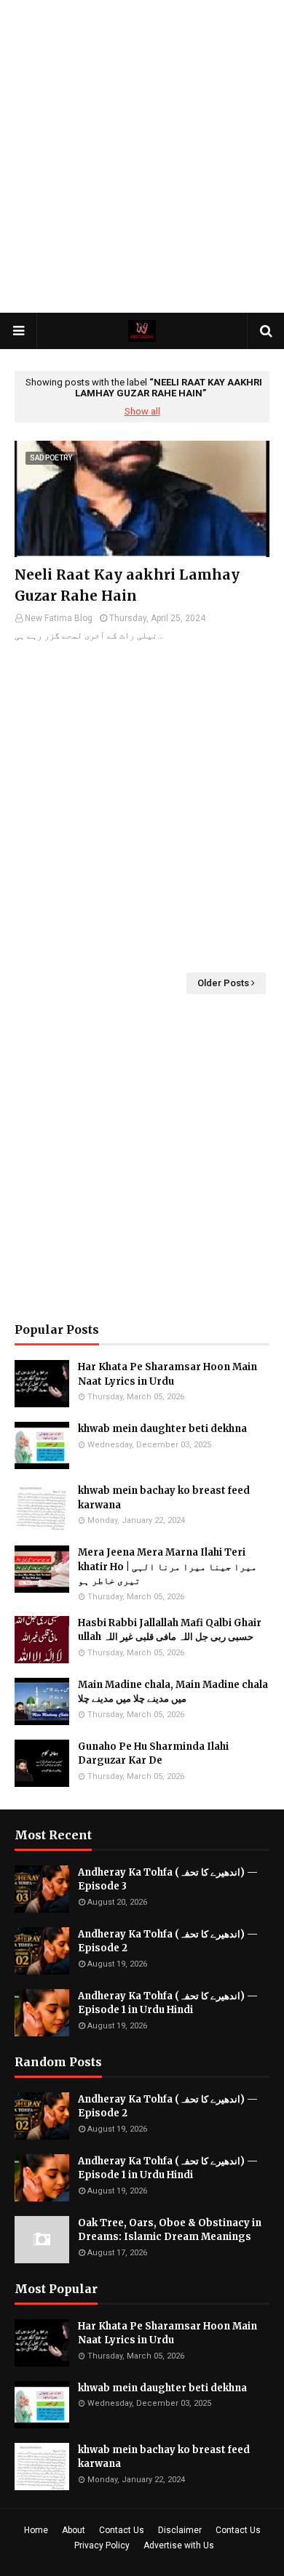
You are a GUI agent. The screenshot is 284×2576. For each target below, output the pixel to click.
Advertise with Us (179, 2545)
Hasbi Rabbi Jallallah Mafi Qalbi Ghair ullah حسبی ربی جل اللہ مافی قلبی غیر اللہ (170, 1630)
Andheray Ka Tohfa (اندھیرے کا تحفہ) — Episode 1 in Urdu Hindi (168, 2003)
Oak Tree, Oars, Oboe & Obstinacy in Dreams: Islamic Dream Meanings (170, 2230)
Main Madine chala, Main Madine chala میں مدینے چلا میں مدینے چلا (173, 1692)
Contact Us (122, 2530)
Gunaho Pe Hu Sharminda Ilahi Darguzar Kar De (153, 1754)
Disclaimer (180, 2530)
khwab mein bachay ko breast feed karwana (164, 1498)
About (74, 2530)
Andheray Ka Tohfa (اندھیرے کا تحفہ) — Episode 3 (168, 1880)
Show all (142, 411)
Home (36, 2530)
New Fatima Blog (59, 618)
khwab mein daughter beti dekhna (162, 1429)
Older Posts (223, 983)
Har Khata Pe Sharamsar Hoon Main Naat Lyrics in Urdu (167, 1374)
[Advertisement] (142, 156)
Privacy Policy (102, 2545)
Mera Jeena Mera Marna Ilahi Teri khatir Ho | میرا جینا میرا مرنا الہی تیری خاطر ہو (167, 1567)
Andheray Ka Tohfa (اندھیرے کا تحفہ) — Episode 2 (168, 1941)
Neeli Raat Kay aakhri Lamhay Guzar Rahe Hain (127, 585)
